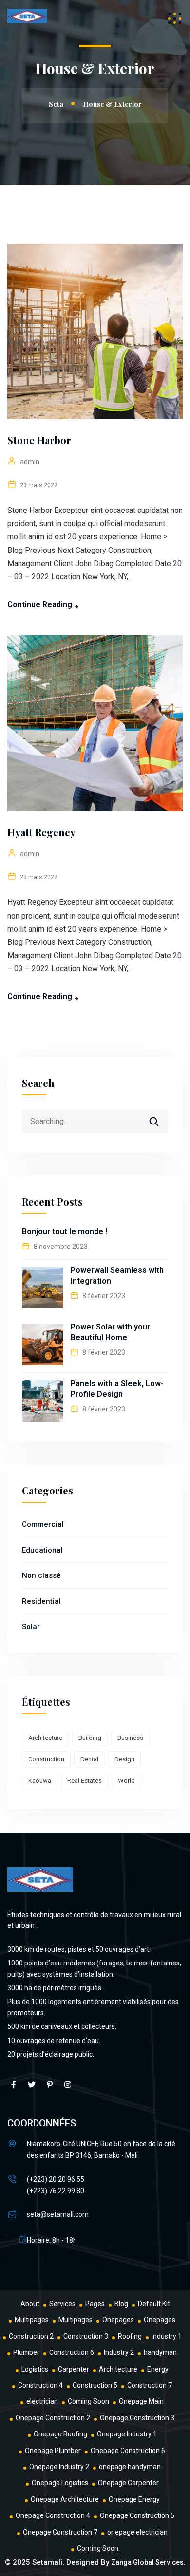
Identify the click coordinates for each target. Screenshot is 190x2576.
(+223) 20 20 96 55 (56, 2179)
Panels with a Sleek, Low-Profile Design (117, 1389)
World (126, 1781)
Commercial (43, 1524)
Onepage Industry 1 (127, 2434)
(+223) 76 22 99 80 (56, 2191)
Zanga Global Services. (148, 2562)
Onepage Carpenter (128, 2483)
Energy (158, 2369)
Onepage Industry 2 (59, 2467)
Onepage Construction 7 (60, 2532)
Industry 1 (167, 2336)
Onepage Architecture (65, 2499)
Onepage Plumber (53, 2451)
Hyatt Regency (41, 832)
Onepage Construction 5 (137, 2515)
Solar (31, 1627)
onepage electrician (137, 2532)
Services (62, 2304)
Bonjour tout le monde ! (65, 1232)
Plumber (26, 2352)
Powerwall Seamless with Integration (117, 1276)
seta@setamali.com (58, 2214)
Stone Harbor (39, 440)
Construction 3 (86, 2336)
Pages (95, 2304)
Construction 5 (95, 2385)
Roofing (130, 2336)
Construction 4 (40, 2385)
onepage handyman (130, 2467)
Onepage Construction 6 (128, 2451)
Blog (121, 2304)
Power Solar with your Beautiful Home (110, 1332)
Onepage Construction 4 (53, 2515)
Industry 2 (119, 2352)
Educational (42, 1550)
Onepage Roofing (60, 2434)
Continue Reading (40, 604)
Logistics (35, 2369)
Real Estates (85, 1781)
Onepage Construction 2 (53, 2418)
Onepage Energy (134, 2499)
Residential (41, 1601)
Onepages (118, 2320)
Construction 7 (150, 2385)
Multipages (32, 2320)
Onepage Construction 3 (137, 2418)
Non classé (41, 1575)
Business (130, 1738)
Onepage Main (141, 2401)
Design (124, 1759)
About (30, 2304)
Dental (89, 1759)
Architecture (45, 1738)
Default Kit (154, 2304)
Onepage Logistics (60, 2483)
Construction (46, 1759)
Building (90, 1738)
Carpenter (74, 2369)
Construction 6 (72, 2352)
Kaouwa (40, 1781)
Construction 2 (31, 2336)
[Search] (160, 1118)
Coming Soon (88, 2401)
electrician (42, 2401)
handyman (160, 2352)
